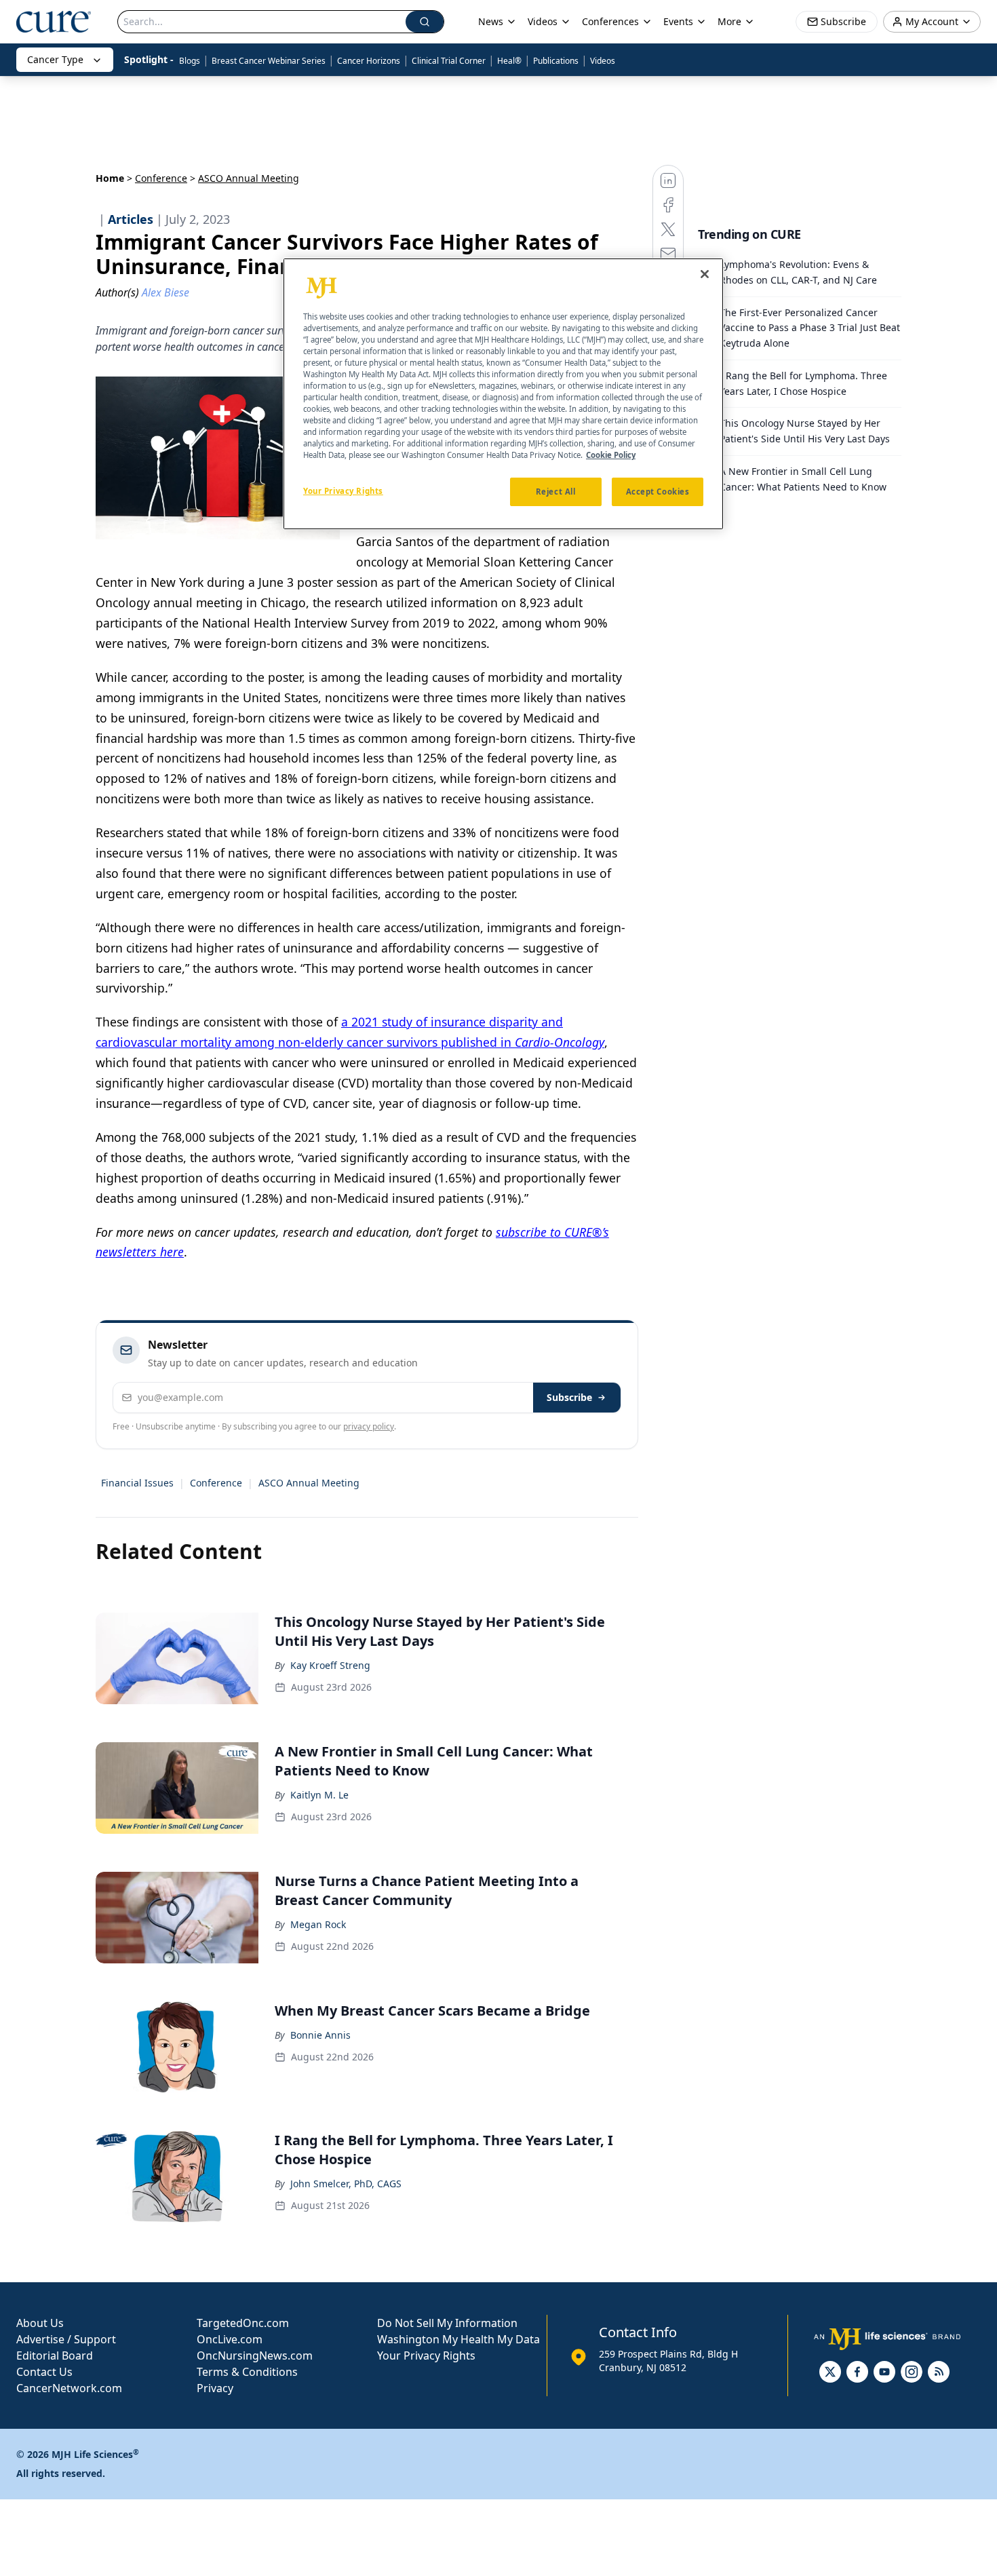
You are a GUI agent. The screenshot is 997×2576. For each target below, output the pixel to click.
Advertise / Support (66, 2339)
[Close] (705, 274)
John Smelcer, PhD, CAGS (346, 2184)
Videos (603, 61)
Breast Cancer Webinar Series (269, 61)
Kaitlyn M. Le (319, 1795)
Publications (556, 61)
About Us (40, 2323)
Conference (161, 178)
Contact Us (44, 2372)
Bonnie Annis (320, 2035)
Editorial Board (55, 2356)
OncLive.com (230, 2339)
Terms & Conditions (247, 2372)
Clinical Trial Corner (449, 61)
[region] (503, 394)
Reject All (556, 492)
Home (110, 178)
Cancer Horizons (369, 61)
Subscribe (569, 1397)
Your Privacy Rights (426, 2356)
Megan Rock (318, 1924)
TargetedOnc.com (243, 2323)
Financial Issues (137, 1483)
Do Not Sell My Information (447, 2323)
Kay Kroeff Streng (330, 1665)
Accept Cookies (658, 492)
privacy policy (369, 1426)
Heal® (509, 61)
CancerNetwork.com (69, 2388)
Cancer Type (55, 59)
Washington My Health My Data (458, 2339)
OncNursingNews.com (255, 2356)
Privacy (215, 2388)
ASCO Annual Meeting (309, 1483)
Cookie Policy (611, 455)
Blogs (190, 61)
